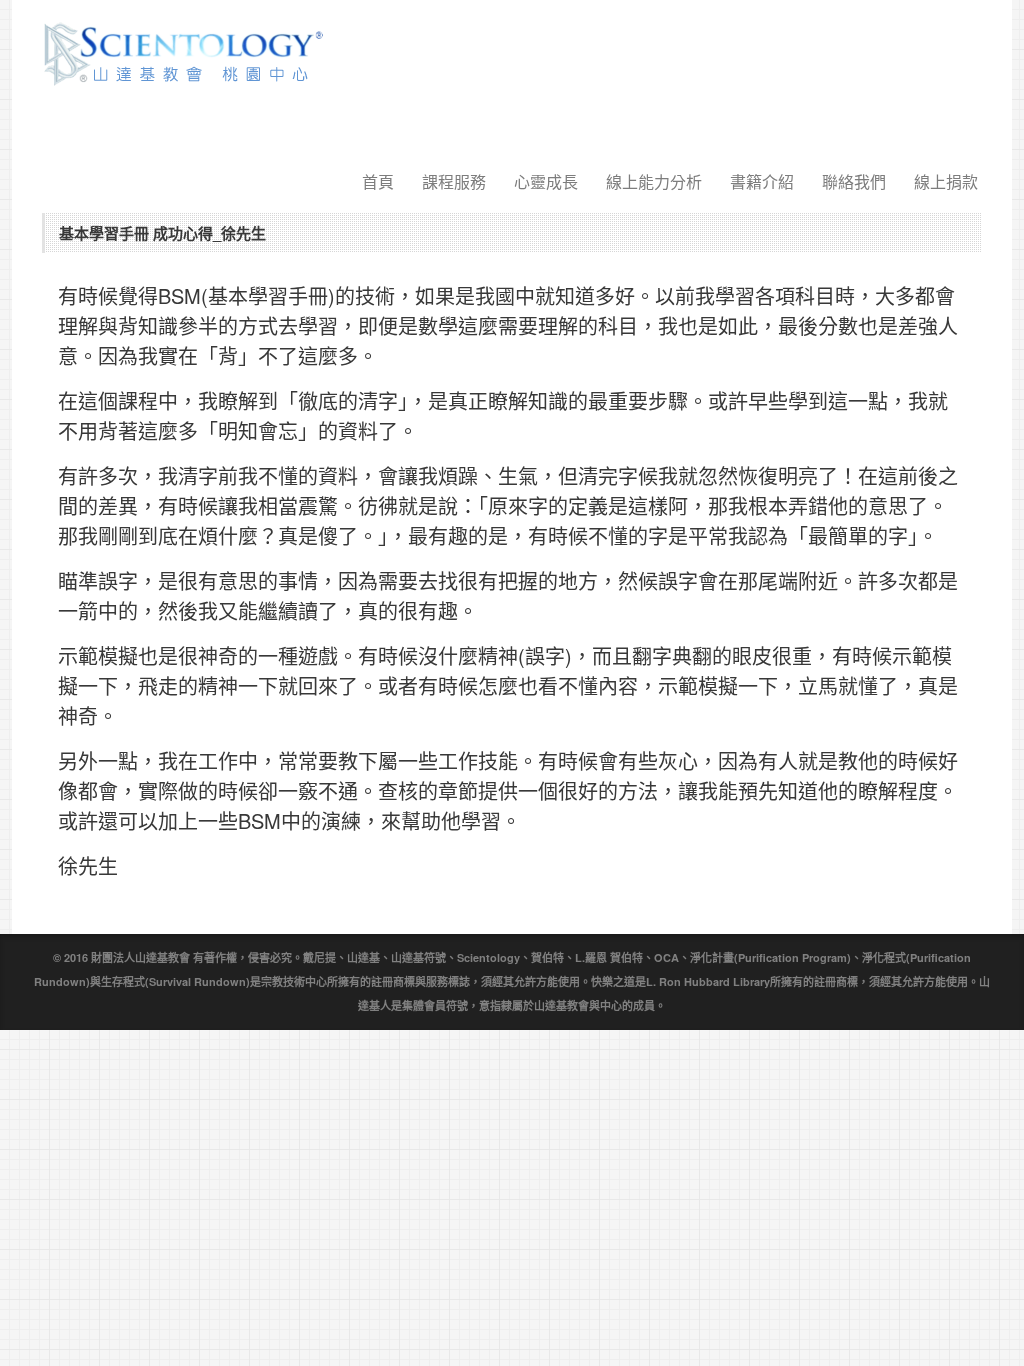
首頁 (378, 181)
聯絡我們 (854, 181)
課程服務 (454, 181)
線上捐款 (946, 181)
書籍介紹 (762, 181)
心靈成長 (546, 181)
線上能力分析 (654, 181)
